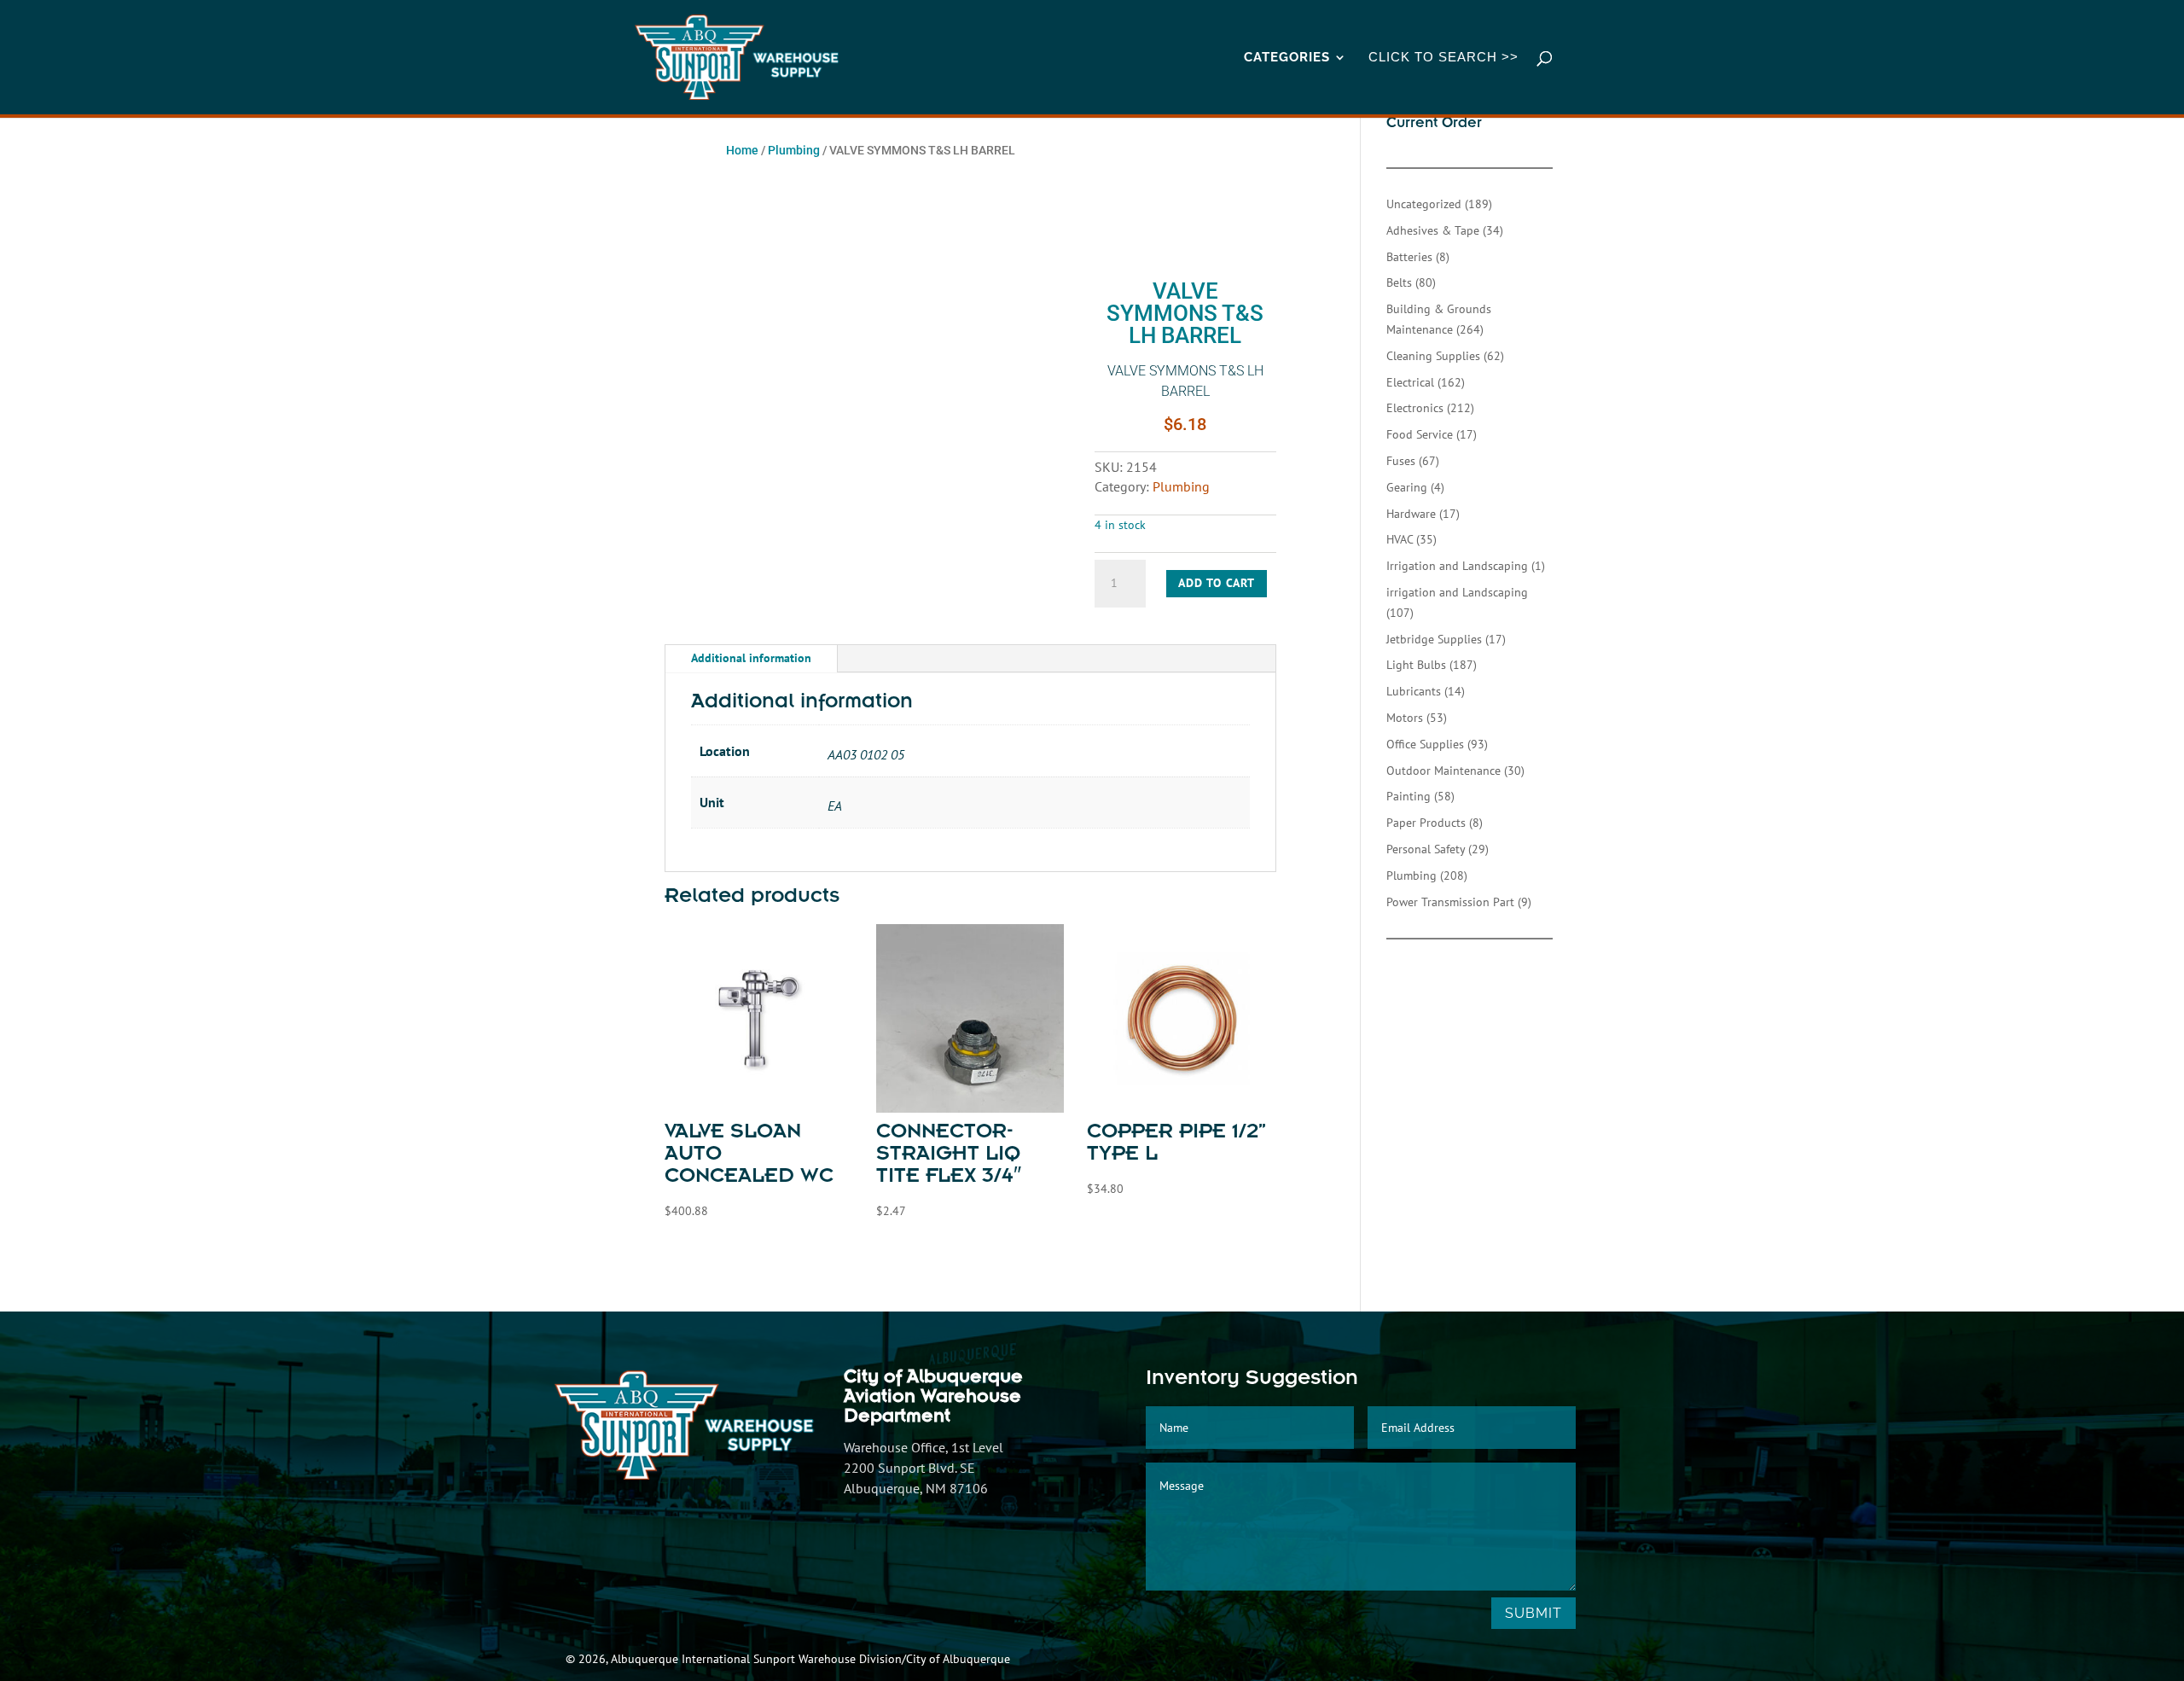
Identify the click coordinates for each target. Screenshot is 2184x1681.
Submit (1533, 1613)
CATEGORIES (1287, 58)
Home (742, 150)
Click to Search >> (1443, 58)
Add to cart (1217, 583)
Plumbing (794, 150)
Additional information (751, 658)
